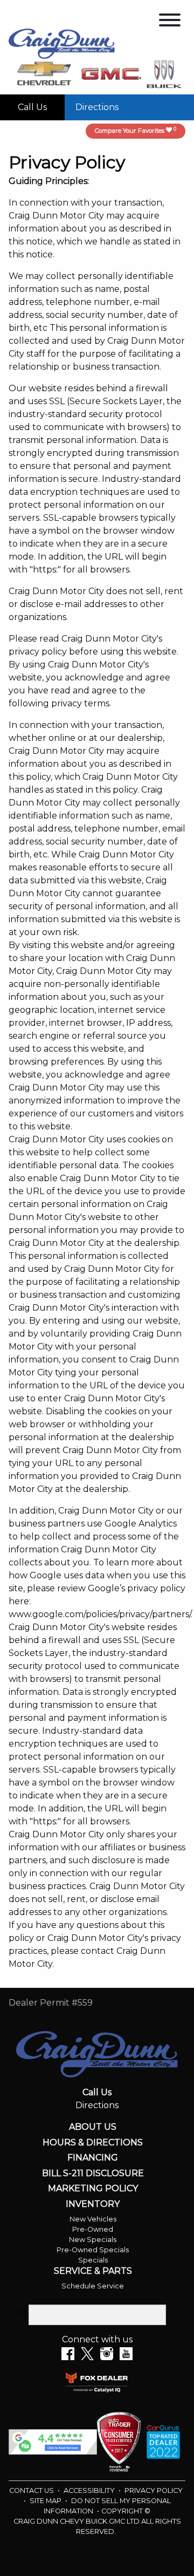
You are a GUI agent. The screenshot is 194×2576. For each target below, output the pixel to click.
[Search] (22, 2314)
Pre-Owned (93, 2229)
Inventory (93, 2204)
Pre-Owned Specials (93, 2250)
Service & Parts (93, 2271)
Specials (93, 2260)
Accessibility (90, 2490)
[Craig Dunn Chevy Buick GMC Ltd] (62, 43)
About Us (93, 2127)
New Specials (93, 2240)
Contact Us (32, 2490)
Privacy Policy (154, 2490)
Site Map (46, 2501)
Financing (93, 2158)
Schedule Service (93, 2286)
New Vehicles (93, 2219)
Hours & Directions (93, 2143)
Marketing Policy (93, 2189)
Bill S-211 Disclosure (93, 2173)
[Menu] (170, 22)
